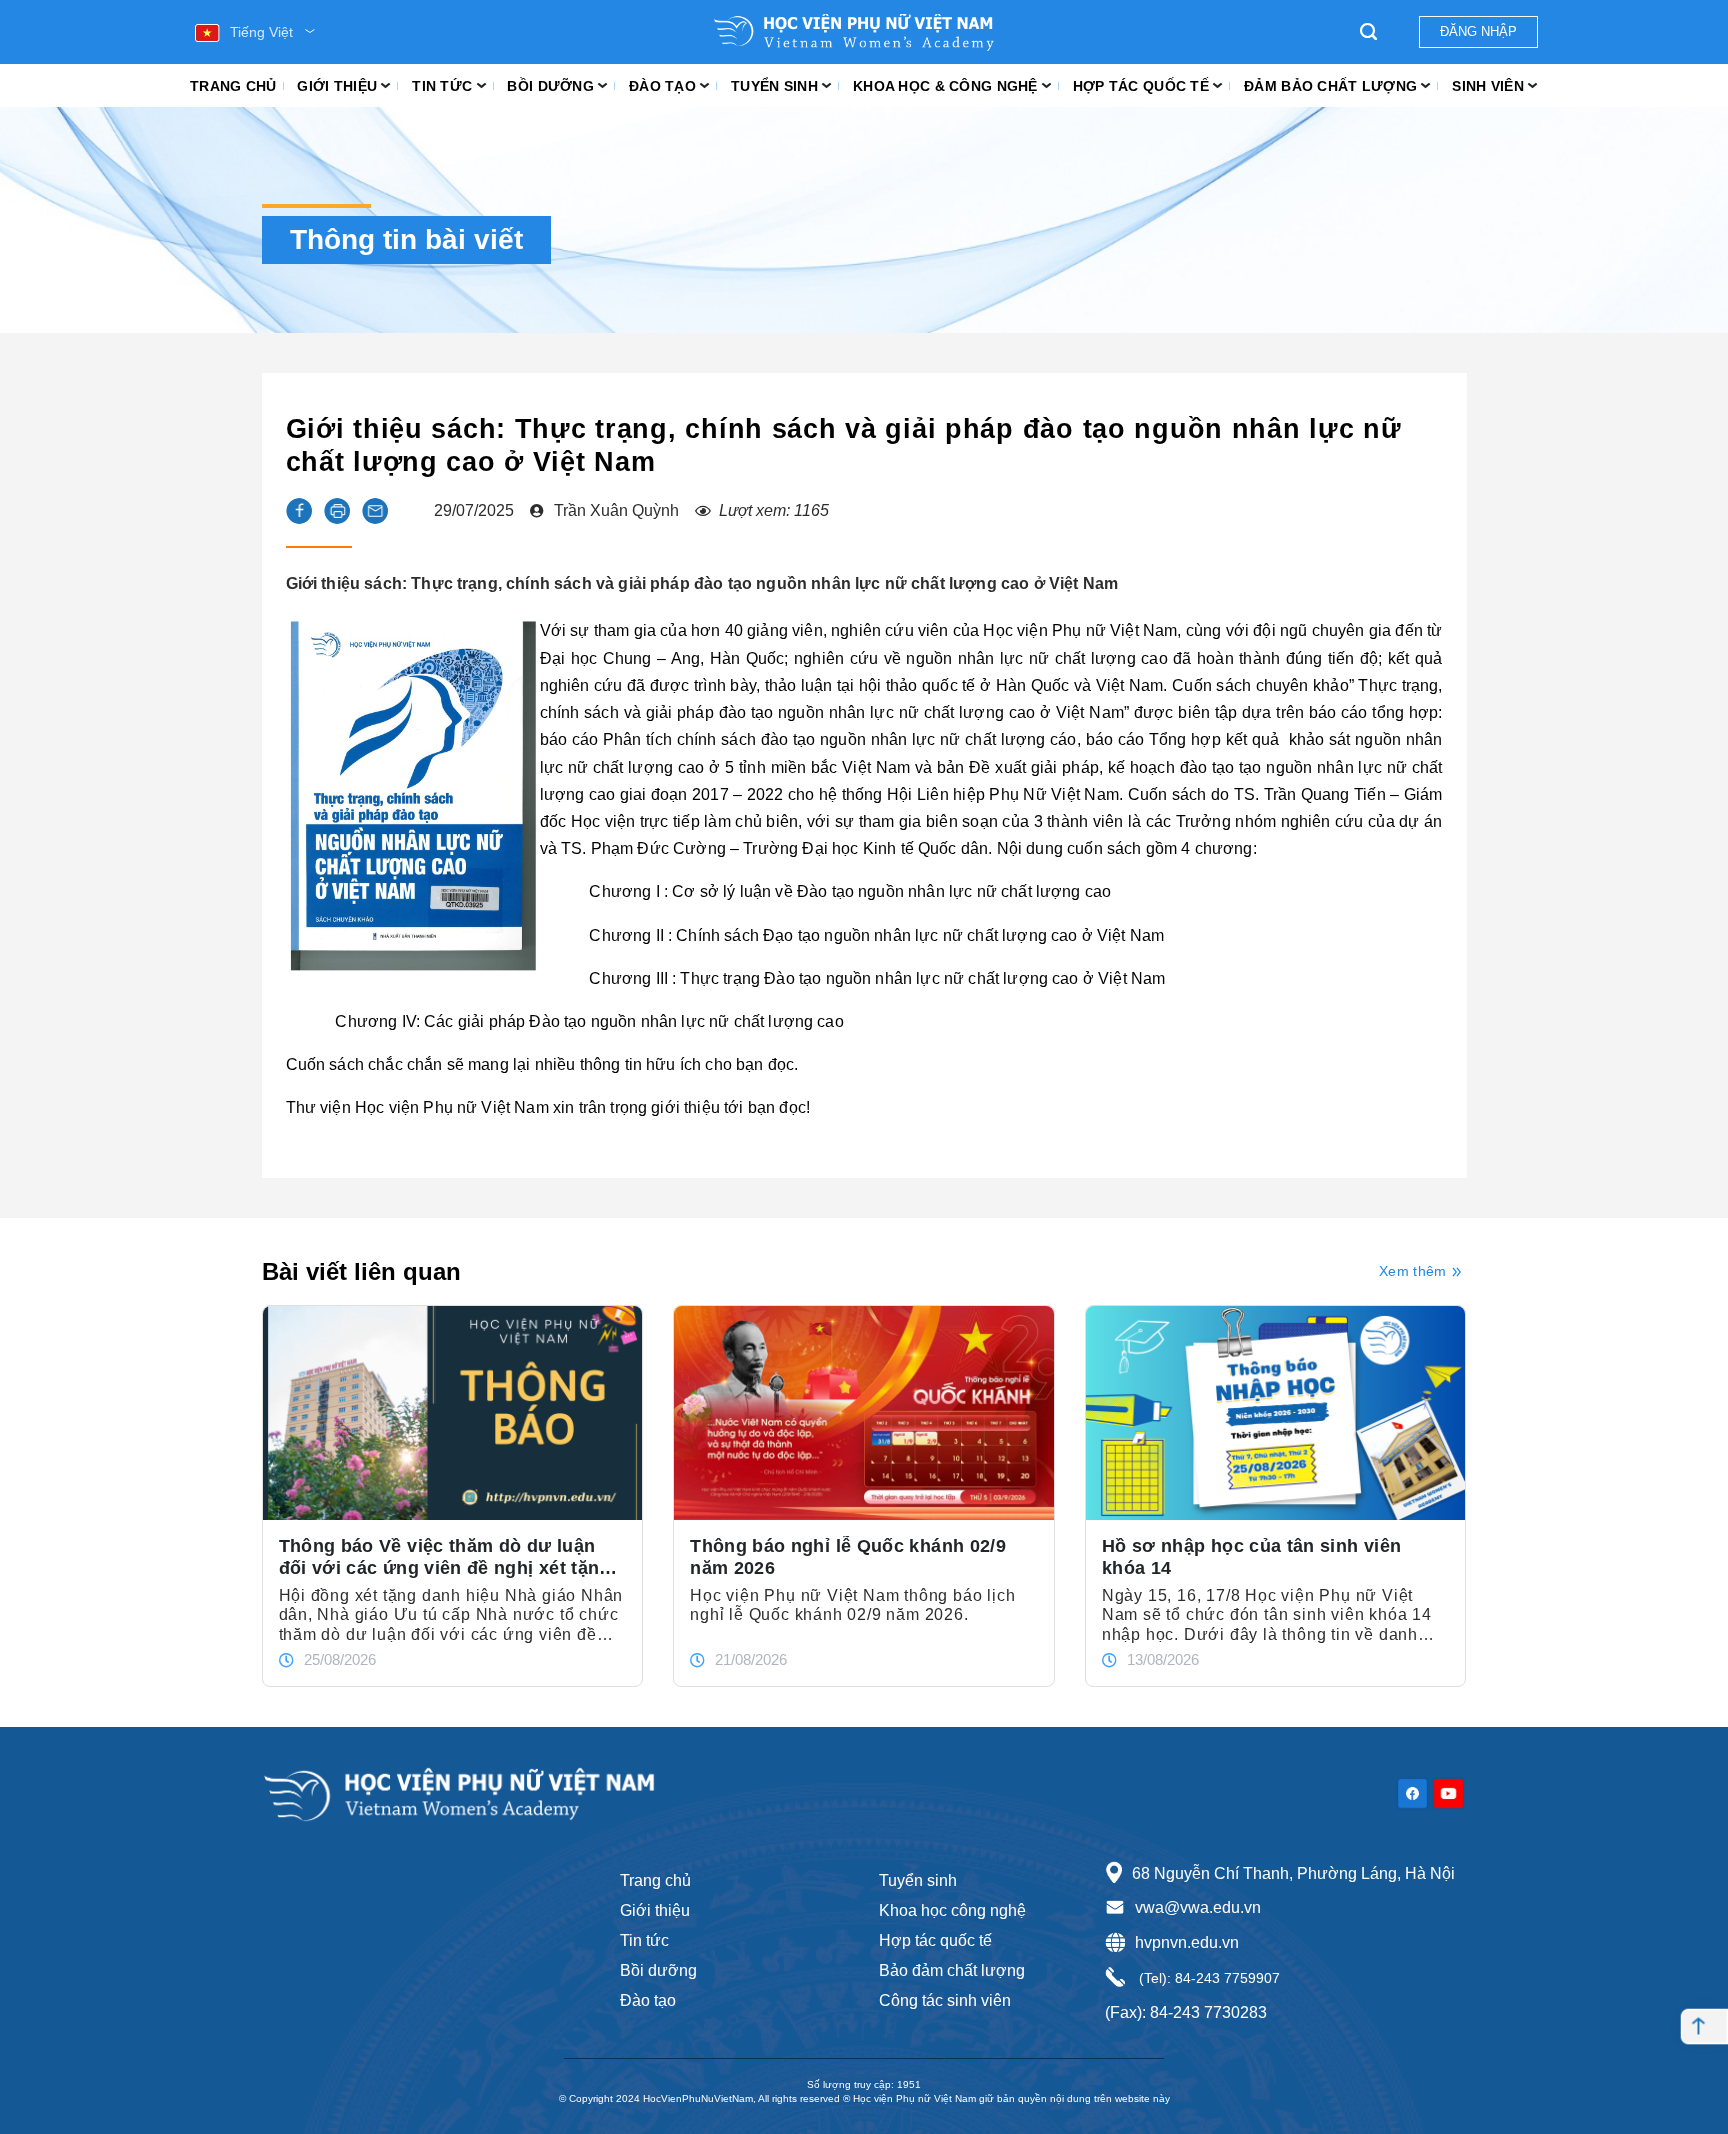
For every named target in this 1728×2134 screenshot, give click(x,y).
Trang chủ (233, 86)
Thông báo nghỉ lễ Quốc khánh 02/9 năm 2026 (848, 1557)
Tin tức (442, 86)
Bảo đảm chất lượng (952, 1970)
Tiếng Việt (261, 32)
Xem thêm (1412, 1271)
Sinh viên (1488, 86)
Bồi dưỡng (550, 86)
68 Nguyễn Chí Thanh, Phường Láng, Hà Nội (1293, 1873)
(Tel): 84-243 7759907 (1207, 1978)
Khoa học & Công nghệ (945, 86)
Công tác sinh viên (945, 2000)
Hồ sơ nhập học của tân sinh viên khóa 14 (1252, 1557)
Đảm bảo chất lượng (1330, 86)
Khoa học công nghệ (952, 1910)
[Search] (1368, 32)
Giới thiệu (337, 86)
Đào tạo (662, 86)
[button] (299, 511)
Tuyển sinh (774, 86)
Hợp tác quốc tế (1141, 86)
